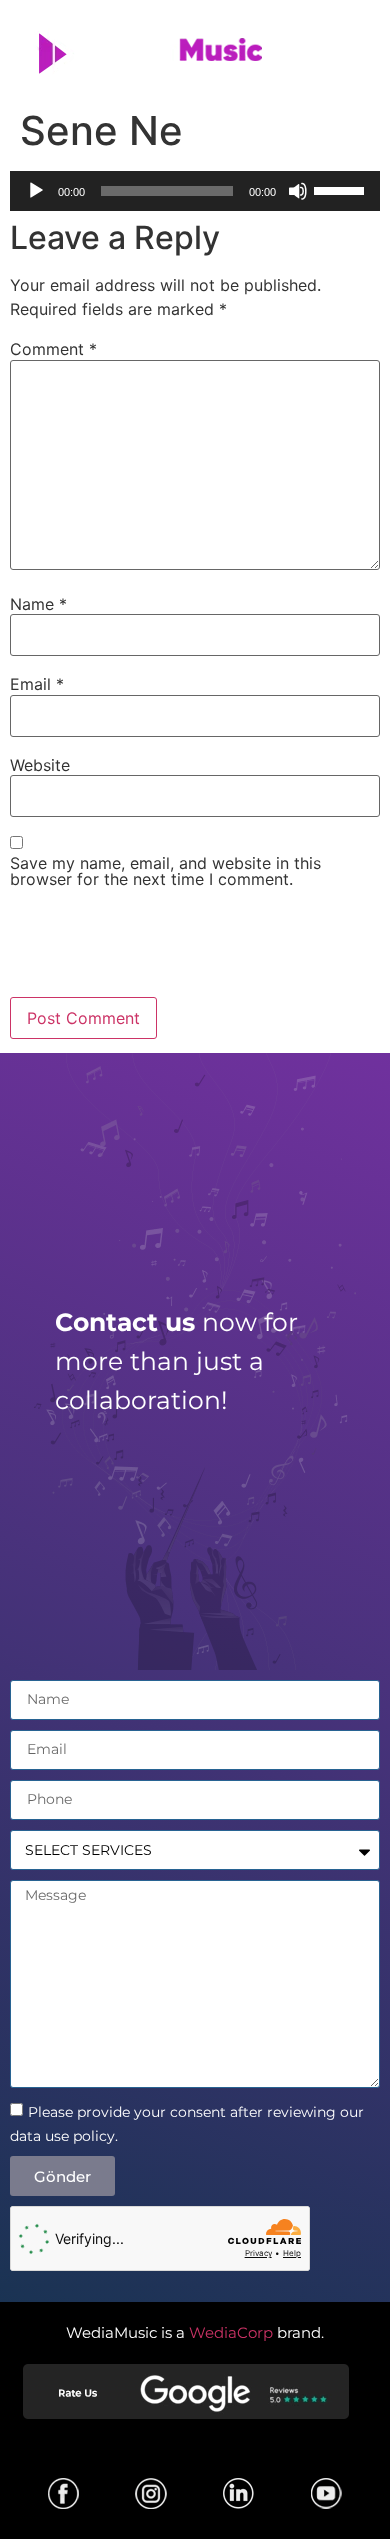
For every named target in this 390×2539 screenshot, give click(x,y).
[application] (195, 191)
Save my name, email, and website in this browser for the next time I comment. (165, 871)
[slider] (342, 189)
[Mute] (298, 191)
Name (38, 604)
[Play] (36, 191)
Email (37, 684)
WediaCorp (231, 2332)
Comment (53, 349)
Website (40, 765)
